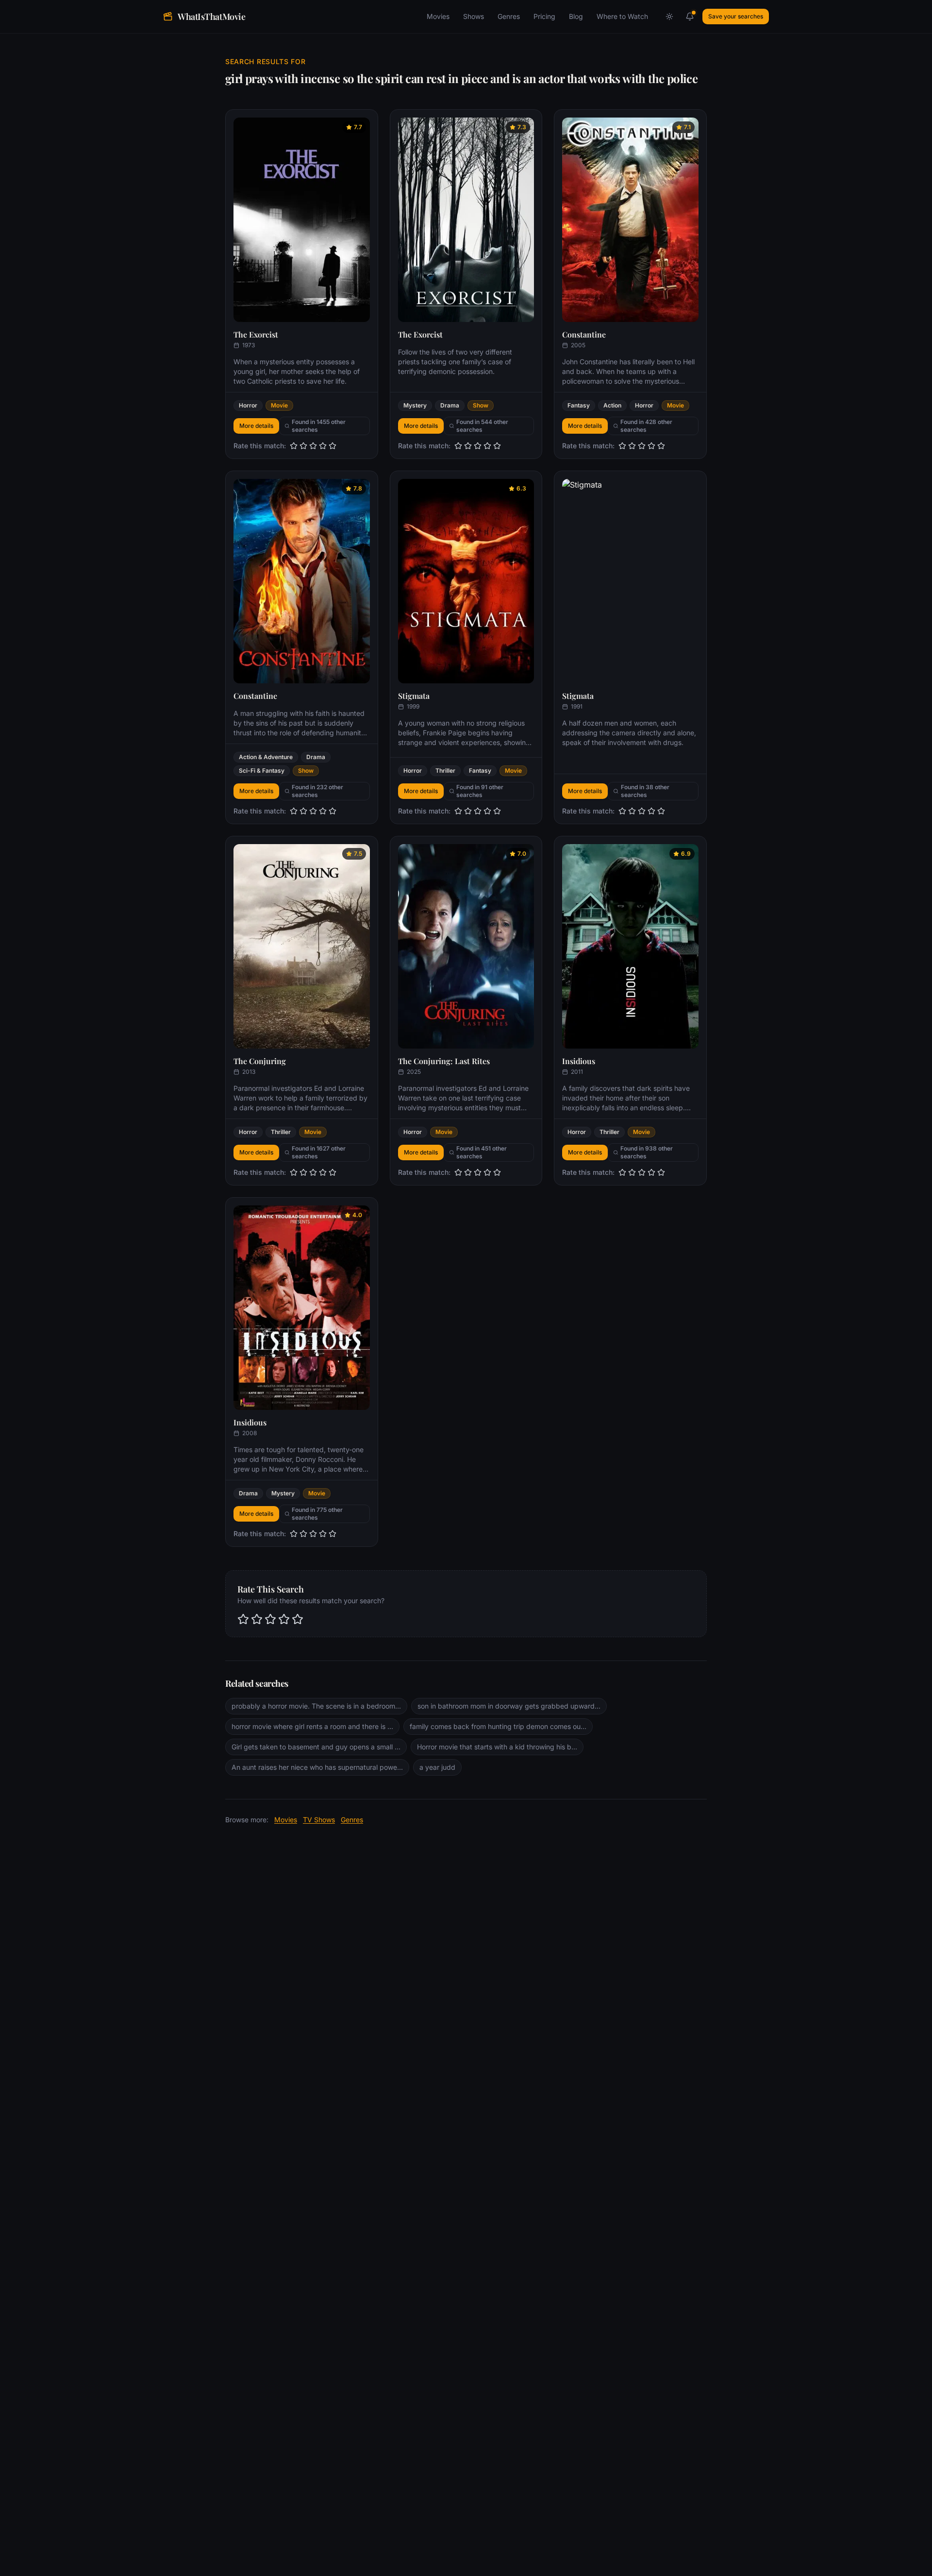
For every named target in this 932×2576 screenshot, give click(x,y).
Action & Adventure (266, 757)
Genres (509, 16)
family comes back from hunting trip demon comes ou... (498, 1726)
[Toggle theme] (669, 17)
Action (612, 405)
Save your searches (736, 16)
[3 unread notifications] (690, 17)
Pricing (544, 16)
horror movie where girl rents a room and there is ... (312, 1726)
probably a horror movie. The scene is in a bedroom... (316, 1706)
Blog (576, 16)
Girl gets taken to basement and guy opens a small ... (316, 1747)
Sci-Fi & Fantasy (262, 771)
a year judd (437, 1767)
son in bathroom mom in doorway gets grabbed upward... (509, 1706)
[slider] (313, 446)
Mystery (415, 405)
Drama (450, 405)
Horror (248, 405)
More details (256, 426)
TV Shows (319, 1820)
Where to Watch (622, 16)
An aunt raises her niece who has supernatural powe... (317, 1767)
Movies (438, 16)
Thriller (445, 771)
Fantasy (579, 405)
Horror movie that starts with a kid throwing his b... (497, 1747)
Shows (474, 16)
